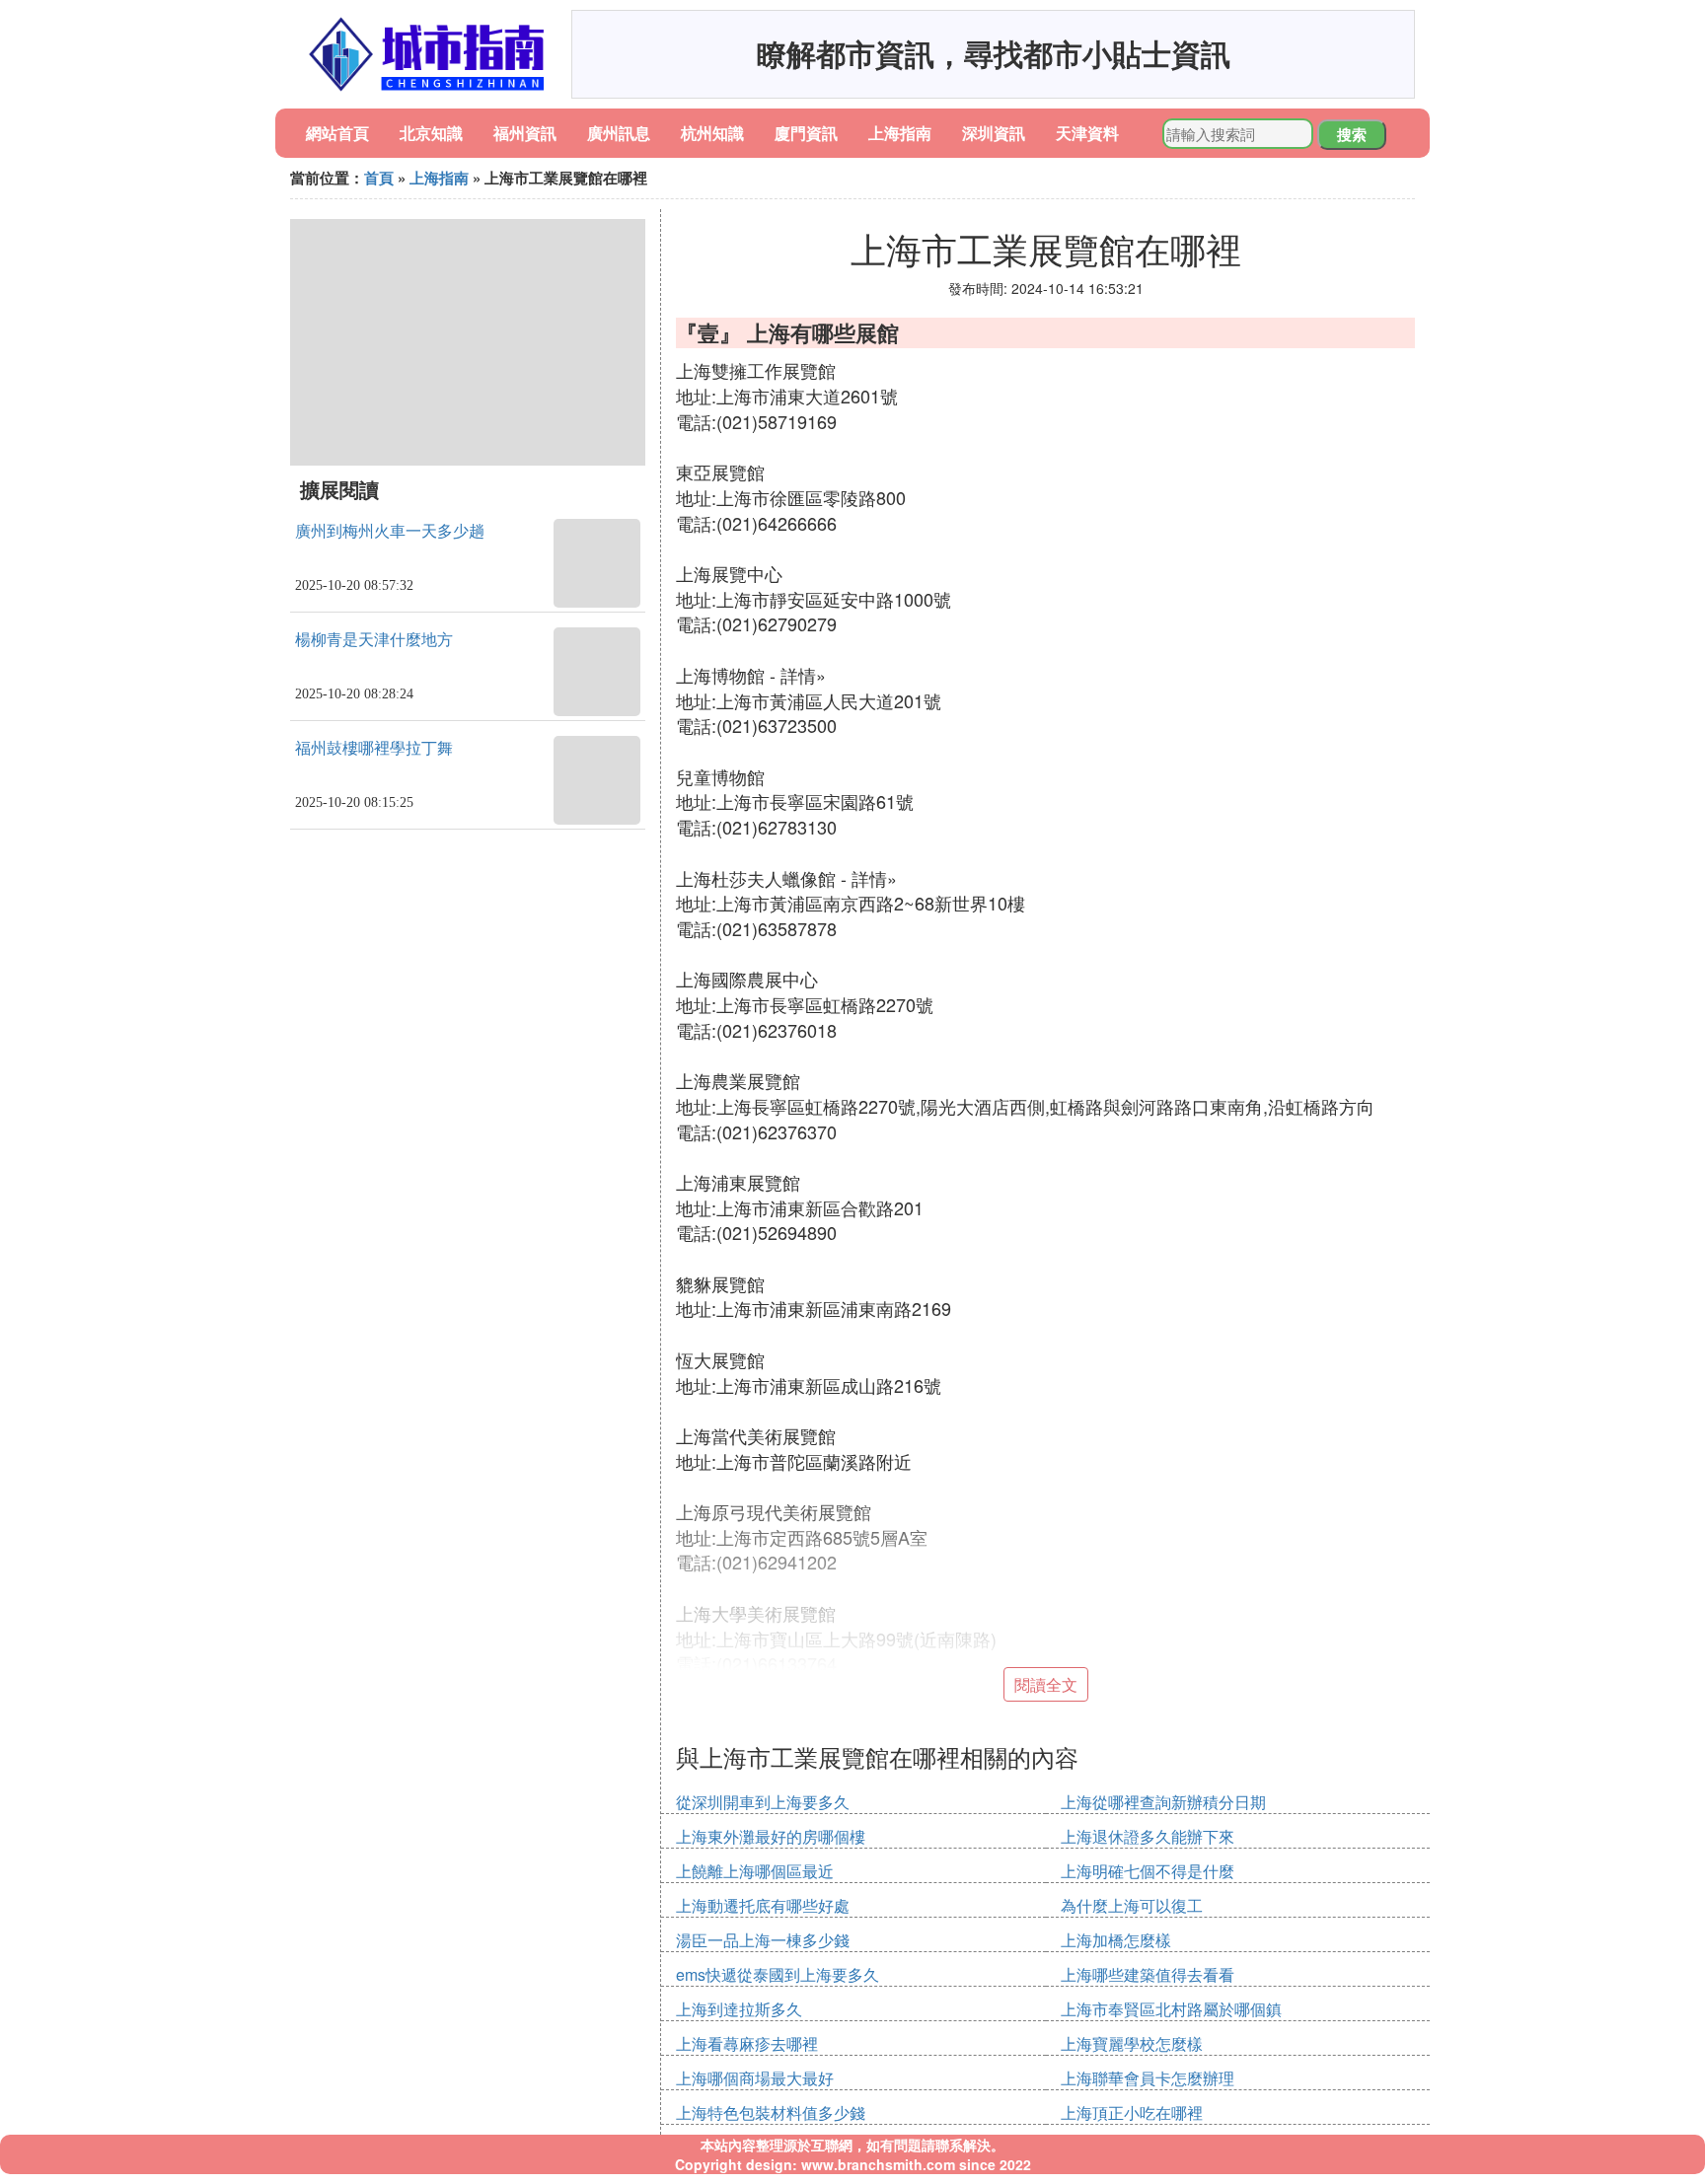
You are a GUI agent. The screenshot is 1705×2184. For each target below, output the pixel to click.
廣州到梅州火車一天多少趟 (390, 531)
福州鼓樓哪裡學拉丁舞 (374, 748)
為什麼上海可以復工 (1132, 1905)
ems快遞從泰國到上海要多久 (778, 1974)
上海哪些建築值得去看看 (1148, 1974)
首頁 (379, 178)
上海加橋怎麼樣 (1116, 1940)
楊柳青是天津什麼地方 (374, 640)
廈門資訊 (806, 133)
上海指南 (900, 133)
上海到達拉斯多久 (739, 2009)
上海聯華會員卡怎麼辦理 (1148, 2078)
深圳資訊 (994, 133)
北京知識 (431, 133)
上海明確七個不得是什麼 (1148, 1871)
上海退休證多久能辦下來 (1148, 1836)
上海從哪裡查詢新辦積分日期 (1163, 1802)
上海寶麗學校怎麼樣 (1132, 2043)
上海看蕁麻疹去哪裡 (747, 2043)
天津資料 (1087, 133)
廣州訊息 (619, 133)
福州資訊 (525, 133)
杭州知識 (712, 133)
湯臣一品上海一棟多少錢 (763, 1940)
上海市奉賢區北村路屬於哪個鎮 (1171, 2009)
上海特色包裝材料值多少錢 (771, 2112)
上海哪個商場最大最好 (755, 2078)
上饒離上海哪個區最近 (755, 1871)
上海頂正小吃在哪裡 (1132, 2112)
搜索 (1352, 134)
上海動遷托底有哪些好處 (763, 1905)
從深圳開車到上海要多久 (763, 1802)
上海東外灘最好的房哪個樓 (771, 1836)
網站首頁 (337, 133)
